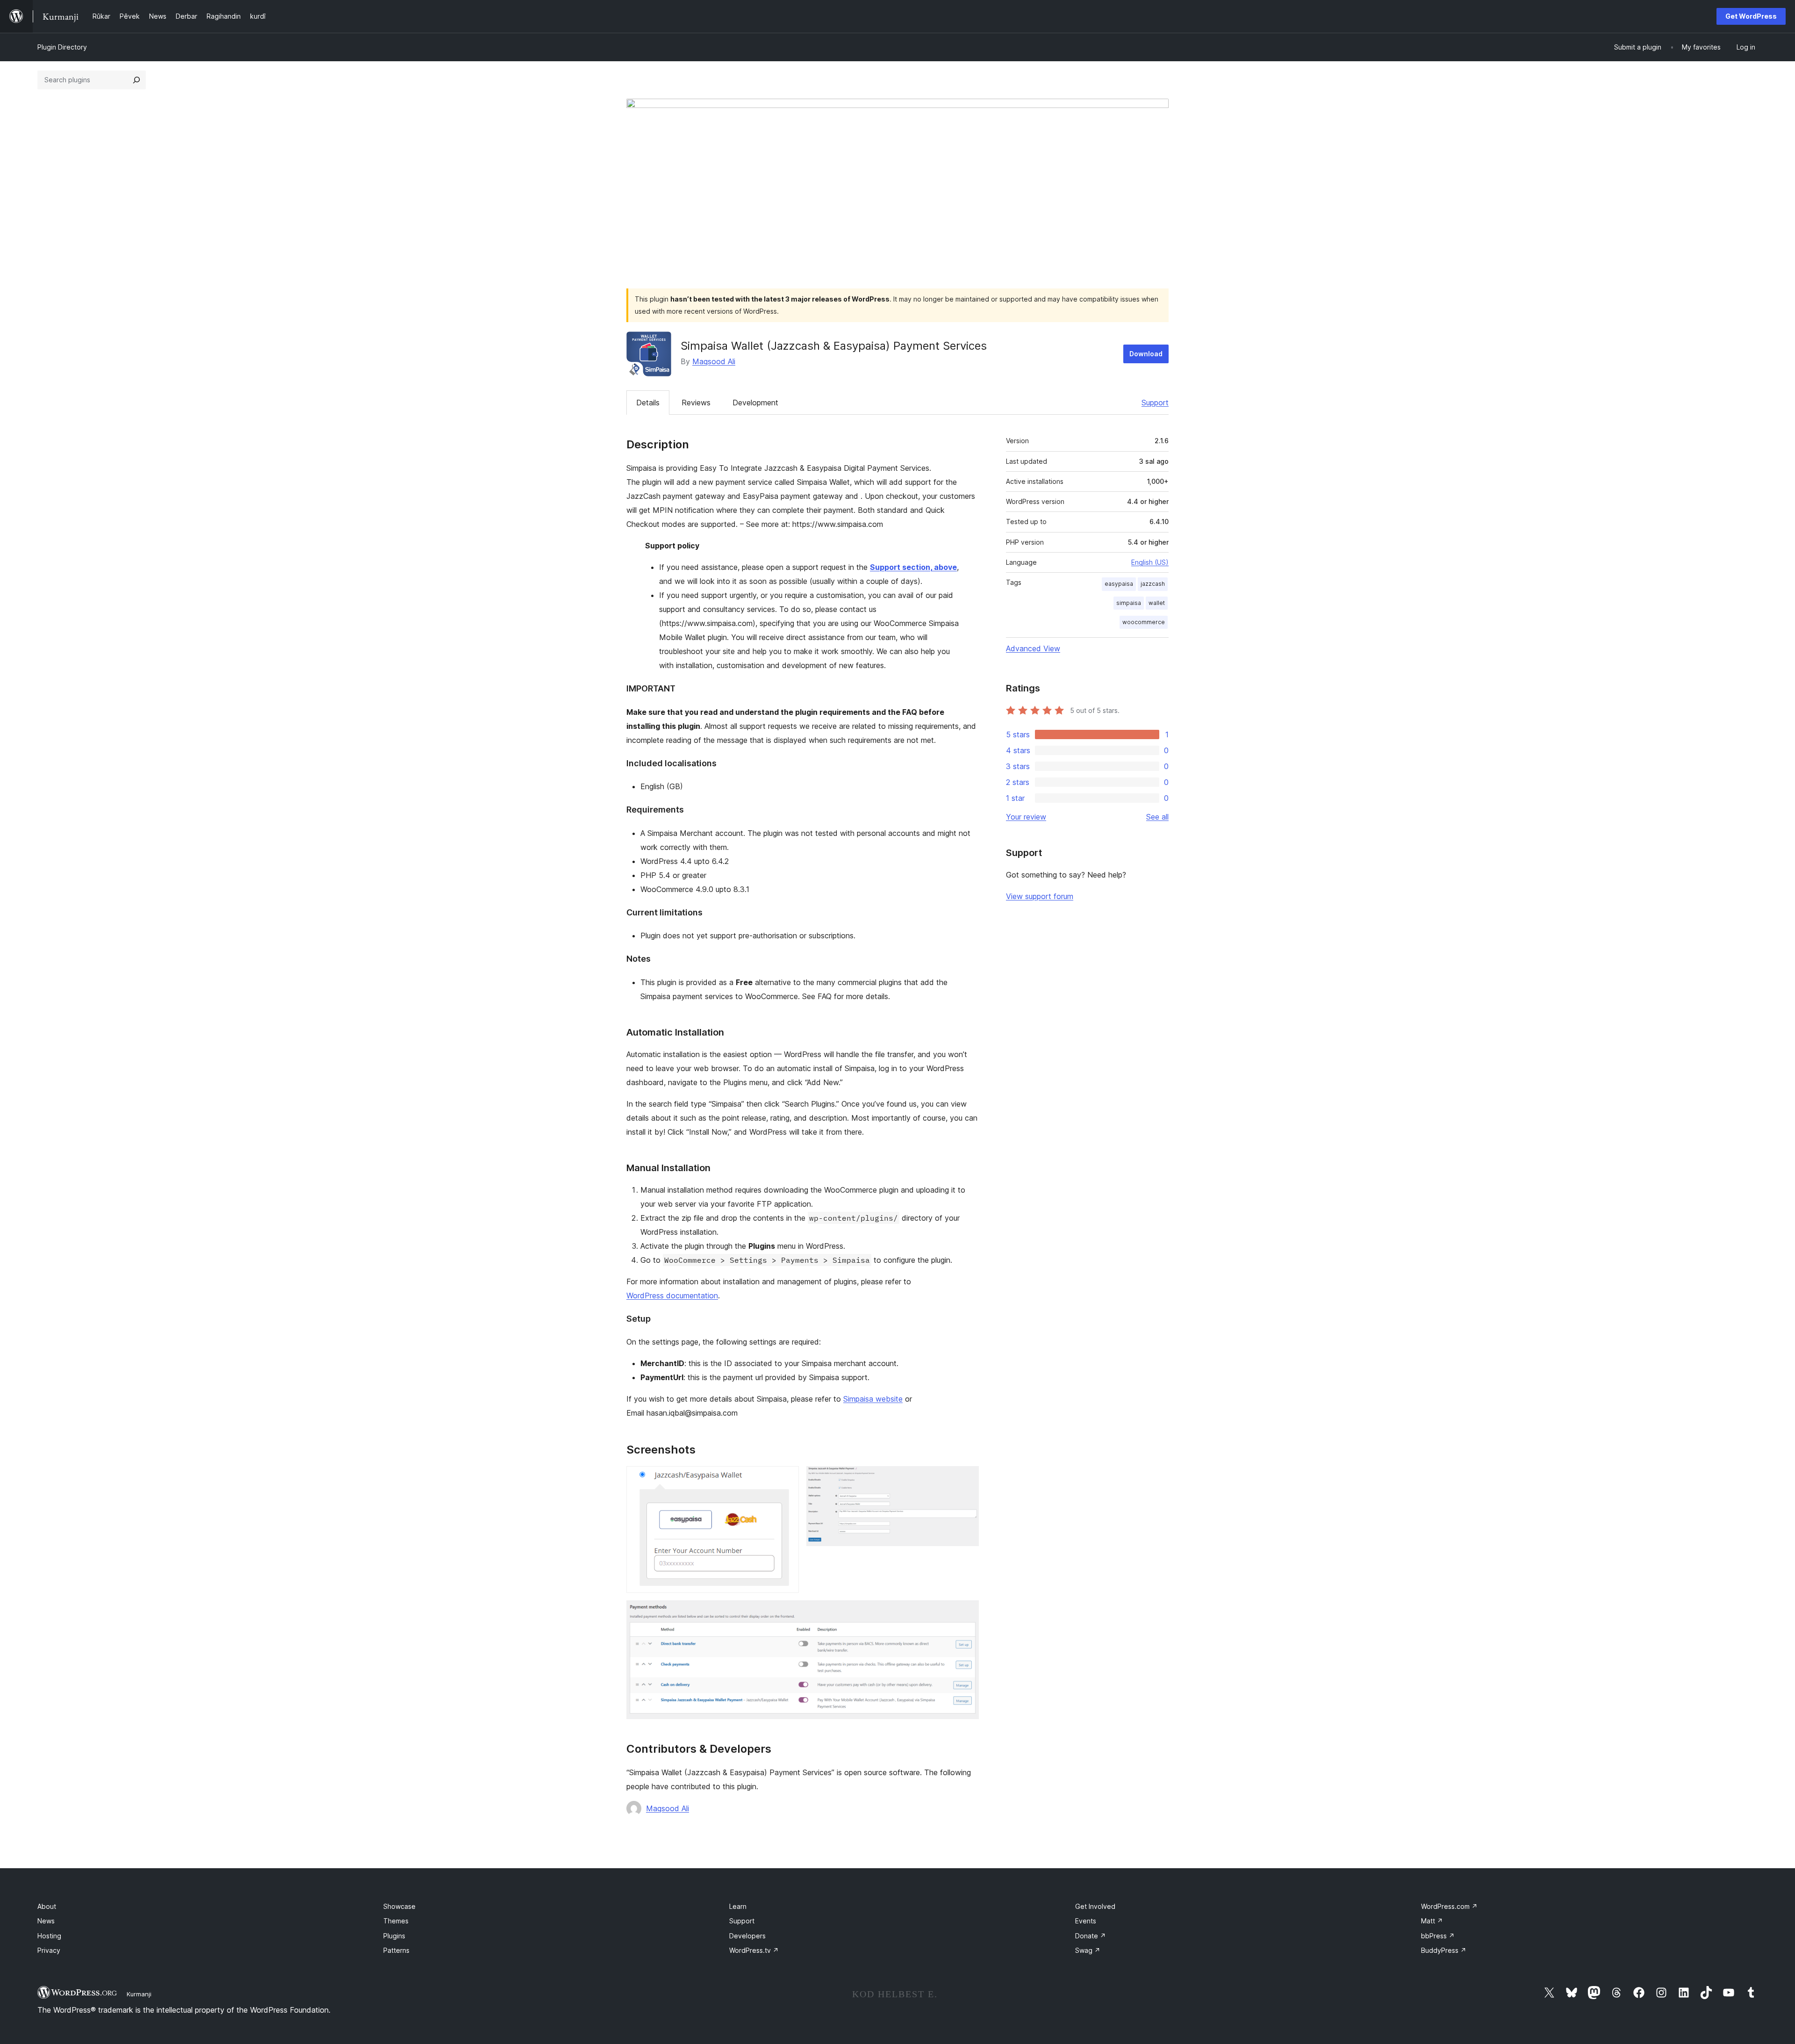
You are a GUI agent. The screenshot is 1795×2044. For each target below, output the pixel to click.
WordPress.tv (754, 1950)
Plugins (394, 1936)
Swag (1088, 1950)
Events (1086, 1921)
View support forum (1040, 896)
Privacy (49, 1950)
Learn (738, 1906)
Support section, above (913, 567)
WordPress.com (1449, 1906)
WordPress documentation (672, 1295)
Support (1155, 403)
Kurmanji (139, 1994)
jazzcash (1153, 584)
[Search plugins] (136, 80)
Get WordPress (1751, 16)
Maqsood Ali (714, 361)
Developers (747, 1936)
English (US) (1150, 562)
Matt (1432, 1921)
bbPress (1438, 1936)
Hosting (49, 1936)
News (46, 1921)
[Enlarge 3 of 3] (966, 1613)
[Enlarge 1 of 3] (786, 1479)
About (47, 1906)
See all (1157, 817)
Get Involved (1095, 1906)
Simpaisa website (873, 1399)
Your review (1026, 817)
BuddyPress (1444, 1950)
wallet (1157, 603)
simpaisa (1129, 603)
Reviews (696, 403)
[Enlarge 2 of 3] (966, 1479)
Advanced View (1033, 648)
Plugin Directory (62, 47)
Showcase (399, 1906)
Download (1146, 354)
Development (755, 403)
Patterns (396, 1950)
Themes (396, 1921)
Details (648, 403)
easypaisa (1119, 584)
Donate (1091, 1936)
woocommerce (1144, 622)
